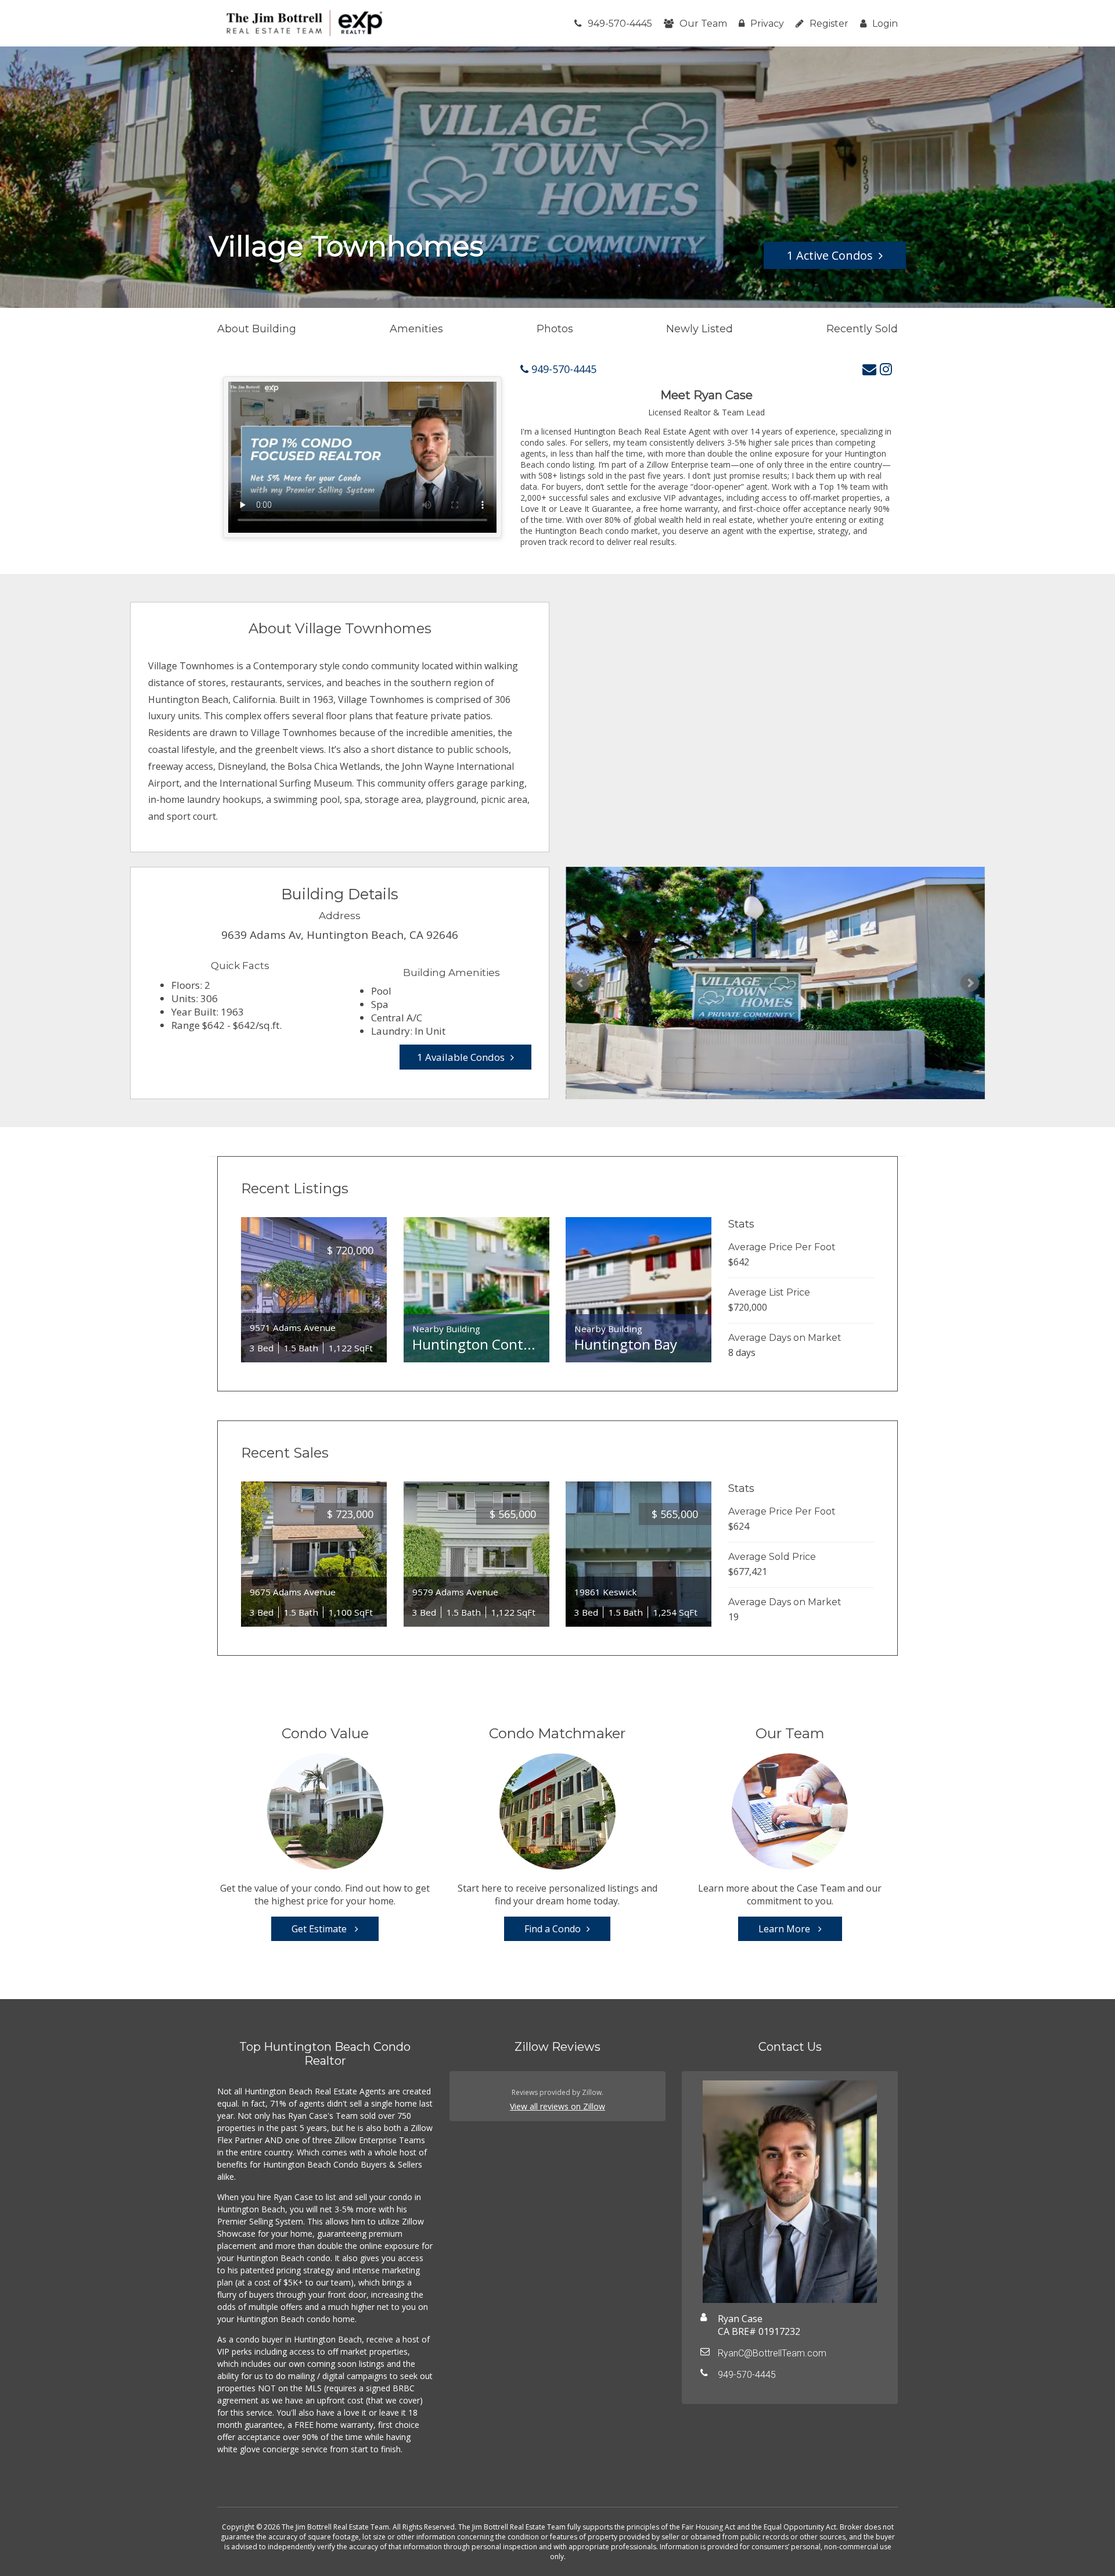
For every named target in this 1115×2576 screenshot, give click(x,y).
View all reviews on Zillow (557, 2106)
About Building (257, 329)
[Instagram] (886, 369)
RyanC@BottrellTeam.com (772, 2353)
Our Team (703, 24)
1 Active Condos (830, 255)
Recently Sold (862, 329)
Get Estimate (320, 1929)
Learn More (785, 1929)
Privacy (767, 24)
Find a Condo (553, 1929)
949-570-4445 (620, 24)
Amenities (416, 329)
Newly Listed (699, 329)
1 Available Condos (461, 1057)
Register (829, 24)
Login (885, 24)
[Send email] (869, 369)
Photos (555, 329)
